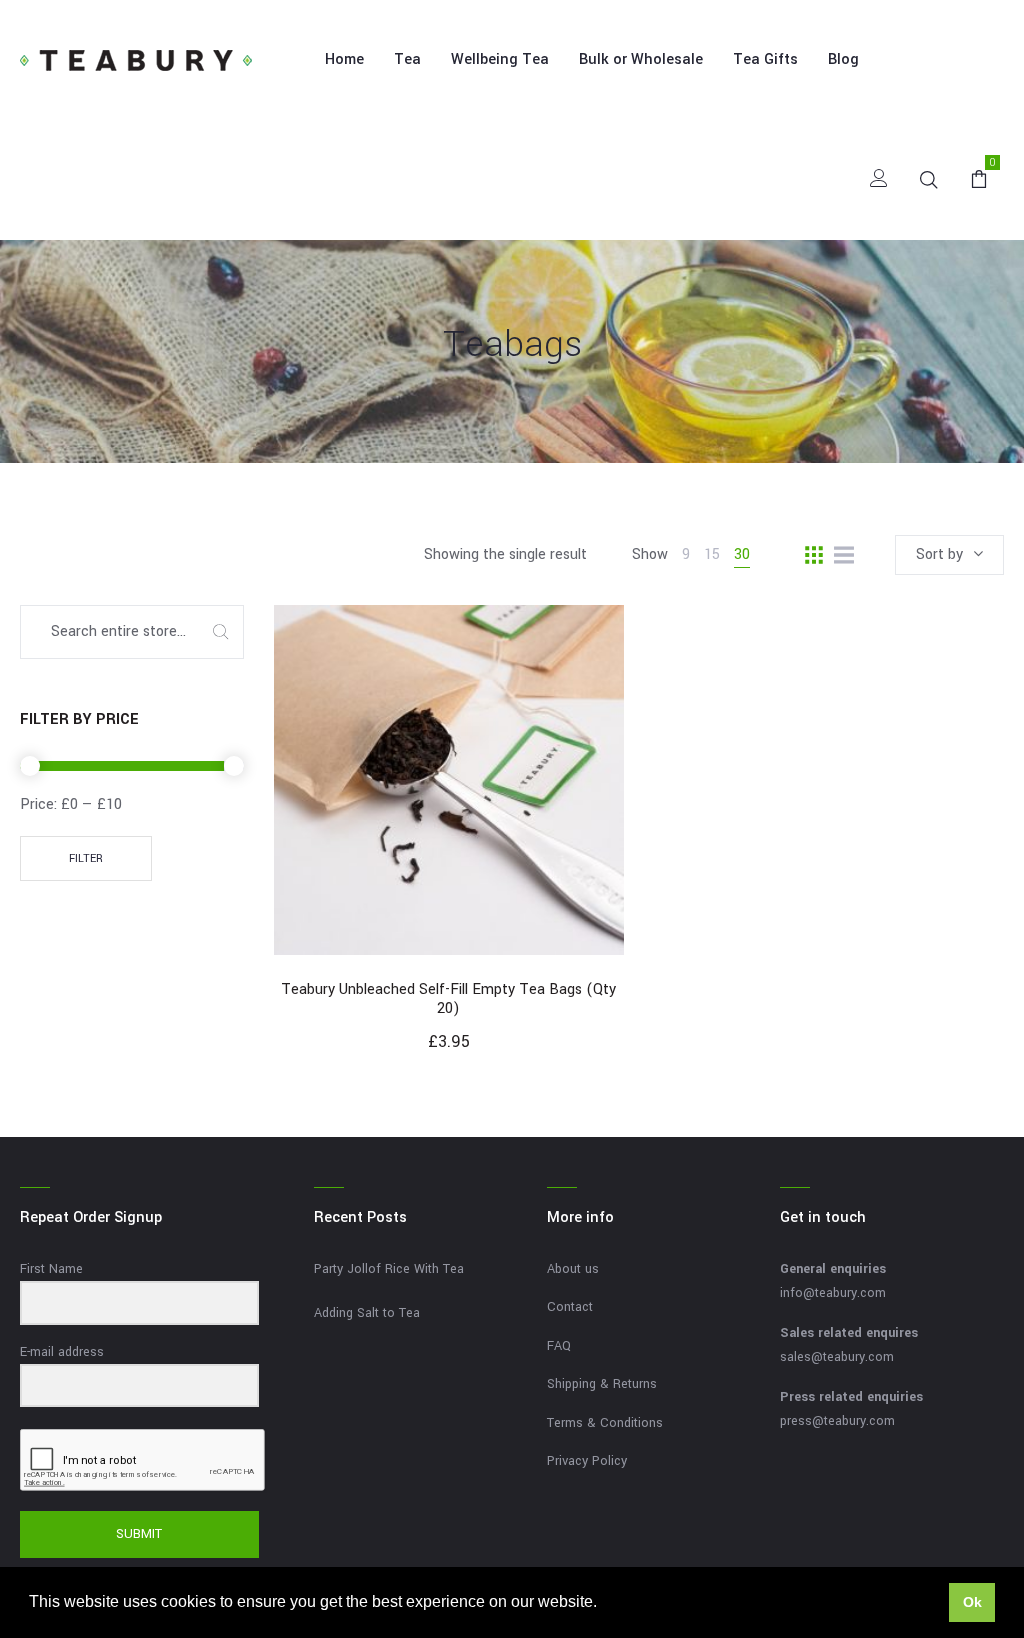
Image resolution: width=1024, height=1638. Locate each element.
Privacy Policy (587, 1461)
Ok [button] (972, 1602)
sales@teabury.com (837, 1357)
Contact (570, 1307)
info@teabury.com (833, 1293)
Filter (86, 858)
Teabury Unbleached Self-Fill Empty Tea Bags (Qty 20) (448, 999)
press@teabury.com (837, 1421)
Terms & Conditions (605, 1423)
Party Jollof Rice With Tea (389, 1269)
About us (573, 1269)
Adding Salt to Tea (367, 1313)
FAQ (559, 1346)
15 (712, 554)
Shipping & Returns (602, 1384)
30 (742, 554)
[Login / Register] (879, 180)
